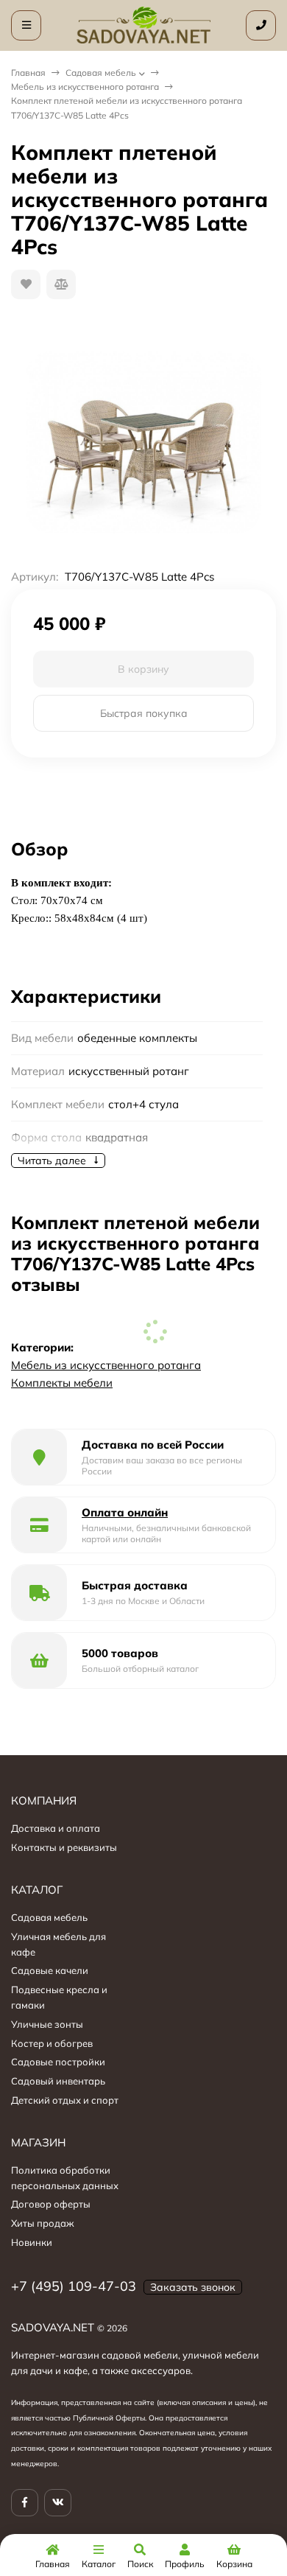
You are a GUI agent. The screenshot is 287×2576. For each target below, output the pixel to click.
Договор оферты (51, 2204)
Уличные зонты (47, 2024)
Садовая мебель (101, 73)
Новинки (32, 2242)
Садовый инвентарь (58, 2081)
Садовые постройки (58, 2062)
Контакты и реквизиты (64, 1847)
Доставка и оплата (56, 1828)
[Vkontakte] (58, 2503)
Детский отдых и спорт (65, 2100)
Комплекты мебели (62, 1383)
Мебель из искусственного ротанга (85, 87)
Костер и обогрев (52, 2043)
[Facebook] (25, 2503)
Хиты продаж (43, 2223)
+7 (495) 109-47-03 (74, 2286)
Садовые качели (50, 1970)
